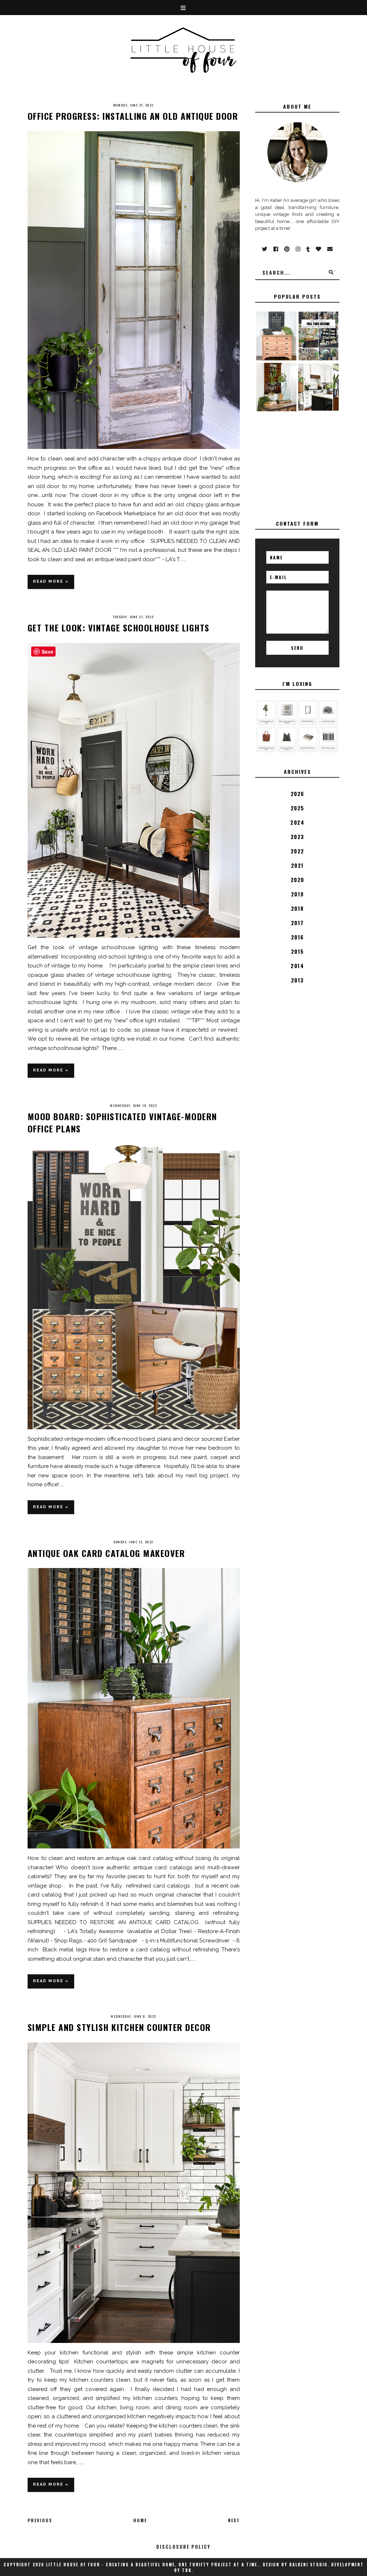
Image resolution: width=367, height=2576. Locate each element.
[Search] (331, 272)
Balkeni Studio (308, 2565)
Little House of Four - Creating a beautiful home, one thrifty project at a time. (152, 2565)
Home (140, 2520)
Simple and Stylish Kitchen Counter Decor (119, 2027)
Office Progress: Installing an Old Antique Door (133, 116)
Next (234, 2520)
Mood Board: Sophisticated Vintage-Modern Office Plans (122, 1122)
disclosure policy (183, 2547)
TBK (187, 2570)
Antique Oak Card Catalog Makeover (106, 1553)
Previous (40, 2520)
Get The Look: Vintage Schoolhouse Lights (119, 628)
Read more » (51, 581)
